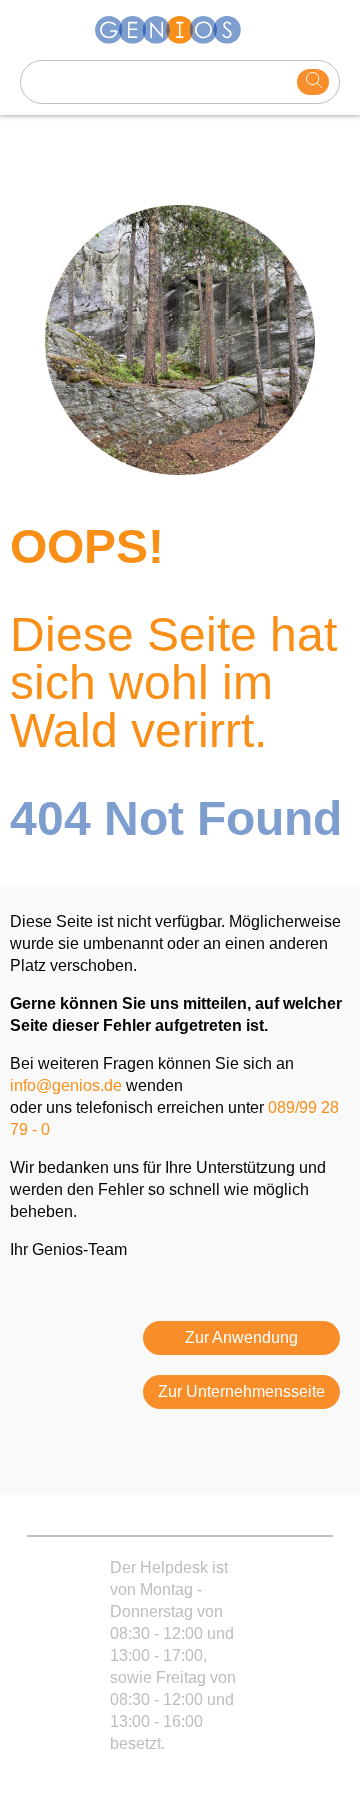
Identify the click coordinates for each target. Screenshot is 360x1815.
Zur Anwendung (241, 1337)
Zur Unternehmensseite (241, 1391)
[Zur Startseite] (180, 30)
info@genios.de (66, 1085)
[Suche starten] (313, 82)
